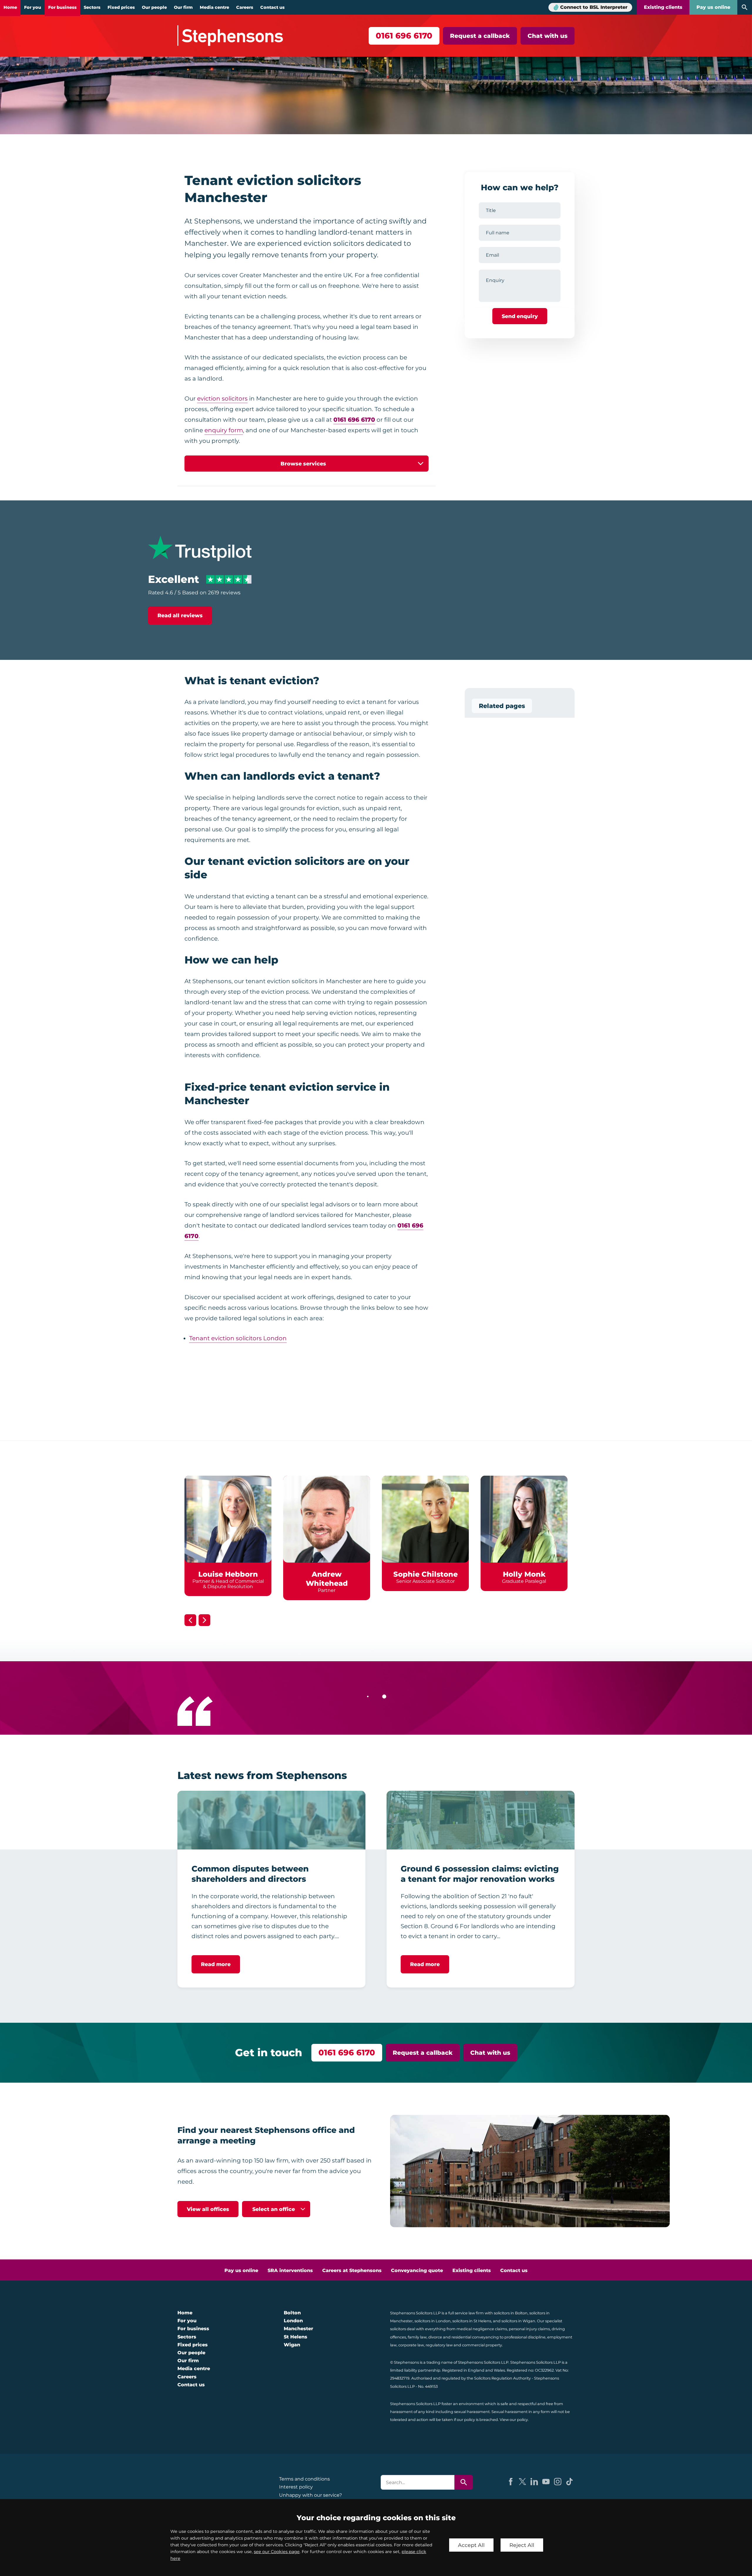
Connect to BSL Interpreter (594, 7)
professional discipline (525, 2337)
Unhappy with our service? (310, 2495)
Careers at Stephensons (352, 2270)
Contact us (272, 7)
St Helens (296, 2337)
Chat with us (548, 36)
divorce (435, 2337)
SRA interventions (290, 2270)
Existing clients (663, 7)
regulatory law (439, 2345)
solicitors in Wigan (518, 2321)
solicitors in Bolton (511, 2313)
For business (62, 7)
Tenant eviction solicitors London (238, 1338)
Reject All (522, 2545)
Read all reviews (180, 615)
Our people (154, 7)
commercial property (482, 2345)
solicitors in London (433, 2321)
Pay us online (713, 7)
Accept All (471, 2545)
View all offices (208, 2209)
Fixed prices (121, 7)
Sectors (92, 7)
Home (10, 7)
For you (33, 7)
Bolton (292, 2313)
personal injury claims (529, 2329)
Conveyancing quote (417, 2270)
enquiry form (224, 430)
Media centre (214, 7)
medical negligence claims (482, 2329)
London (293, 2321)
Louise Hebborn (228, 1574)
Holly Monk (524, 1574)
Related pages (502, 706)
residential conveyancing (475, 2337)
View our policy (514, 2420)
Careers (245, 7)
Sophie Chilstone (425, 1574)
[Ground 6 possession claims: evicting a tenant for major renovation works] (481, 1820)
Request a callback (480, 36)
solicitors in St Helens (472, 2321)
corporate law (411, 2345)
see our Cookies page (277, 2552)
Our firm (183, 7)
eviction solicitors (222, 398)
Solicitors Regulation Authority (502, 2378)
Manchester (298, 2329)
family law (417, 2337)
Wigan (292, 2345)
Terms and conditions (304, 2479)
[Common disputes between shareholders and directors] (271, 1820)
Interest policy (296, 2487)
